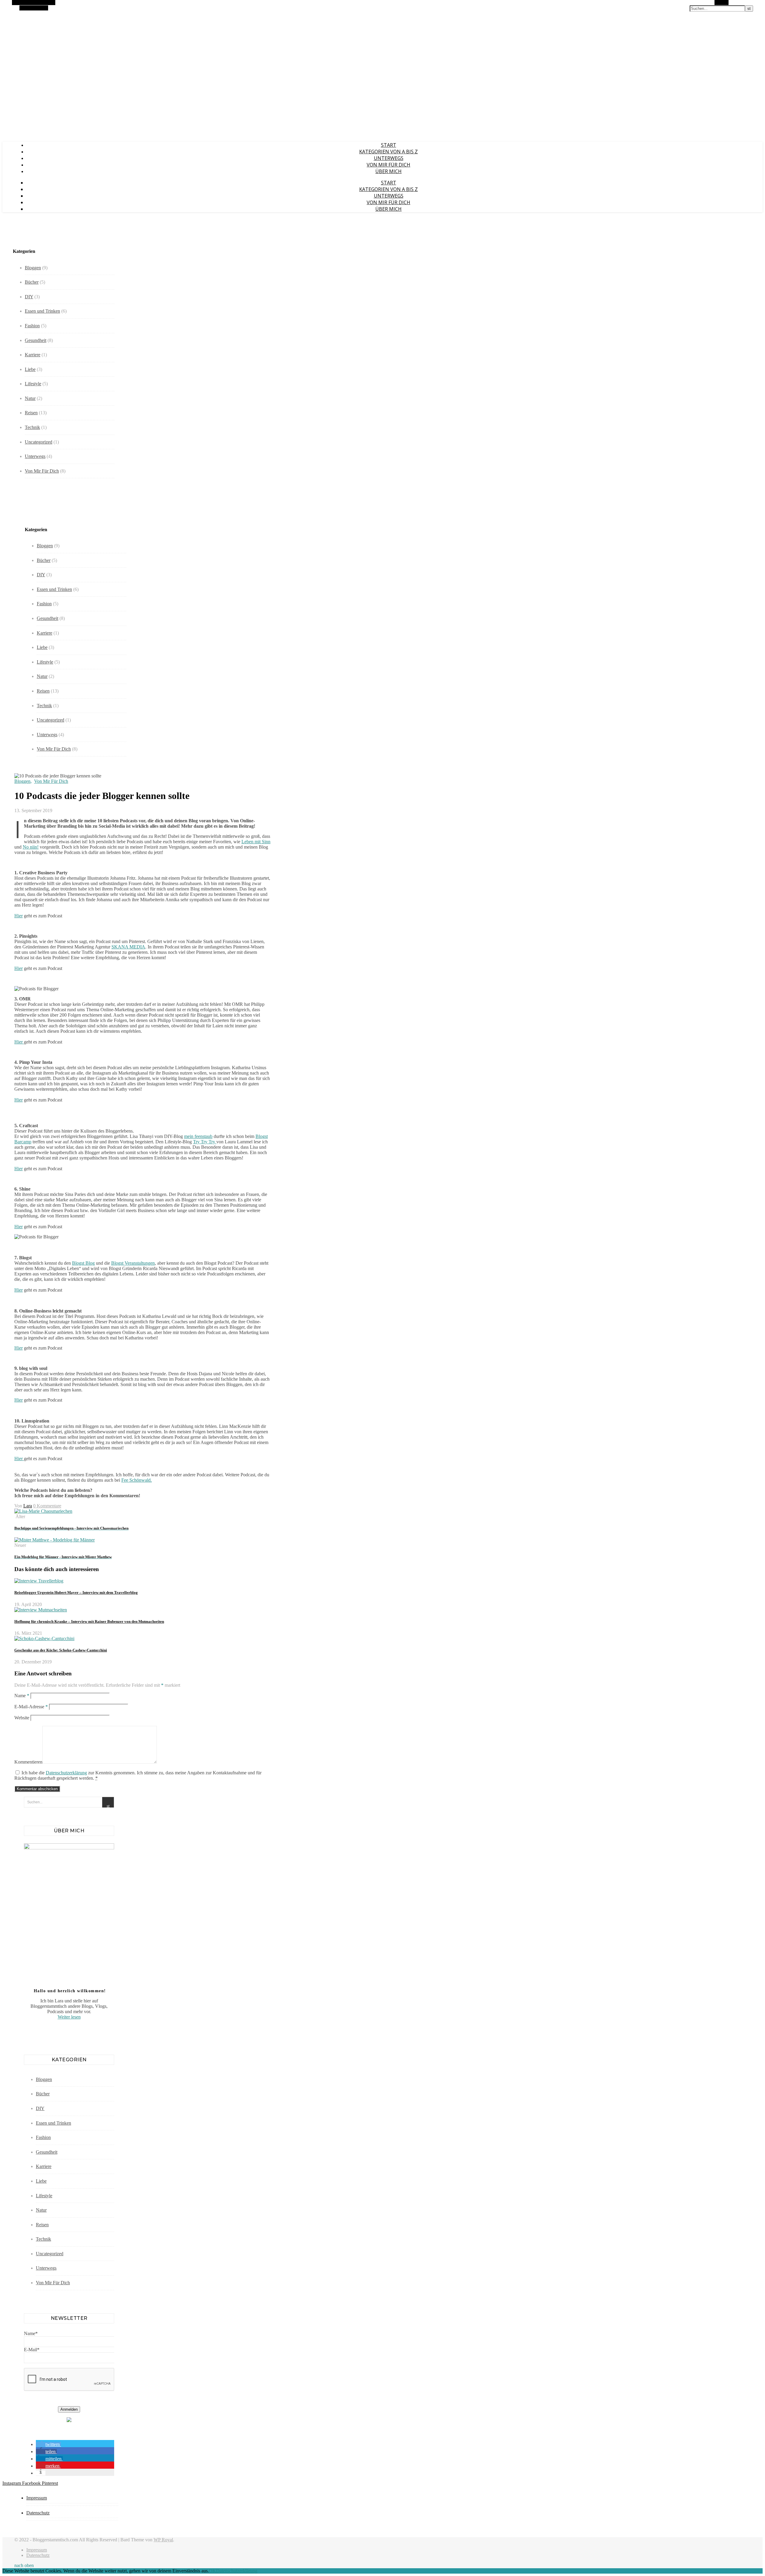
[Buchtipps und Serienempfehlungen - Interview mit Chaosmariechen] (43, 1511)
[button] (48, 2444)
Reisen (31, 413)
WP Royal (163, 2540)
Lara (28, 1506)
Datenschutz (38, 2513)
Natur (30, 398)
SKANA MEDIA (128, 947)
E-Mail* (32, 2350)
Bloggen (33, 268)
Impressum (37, 2498)
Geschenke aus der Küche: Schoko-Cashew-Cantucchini (61, 1650)
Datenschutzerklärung (66, 1773)
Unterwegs (389, 158)
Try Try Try (205, 1142)
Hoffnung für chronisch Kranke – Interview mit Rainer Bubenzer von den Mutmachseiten (89, 1621)
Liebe (30, 369)
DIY (29, 297)
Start (389, 145)
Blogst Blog (83, 1263)
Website (22, 1718)
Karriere (33, 355)
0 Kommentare (47, 1506)
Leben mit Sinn (256, 842)
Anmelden (69, 2409)
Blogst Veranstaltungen (133, 1263)
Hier (19, 916)
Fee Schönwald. (137, 1480)
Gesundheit (36, 340)
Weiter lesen (69, 2017)
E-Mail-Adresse (31, 1707)
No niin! (31, 847)
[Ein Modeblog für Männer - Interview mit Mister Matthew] (55, 1540)
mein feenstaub (198, 1136)
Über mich (388, 171)
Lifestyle (33, 384)
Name (22, 1696)
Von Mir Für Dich (388, 165)
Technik (32, 427)
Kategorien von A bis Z (388, 152)
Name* (31, 2333)
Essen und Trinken (42, 311)
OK (212, 2571)
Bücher (32, 282)
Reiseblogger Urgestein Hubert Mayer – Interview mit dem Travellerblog (76, 1592)
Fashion (32, 326)
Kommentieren (28, 1762)
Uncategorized (39, 442)
